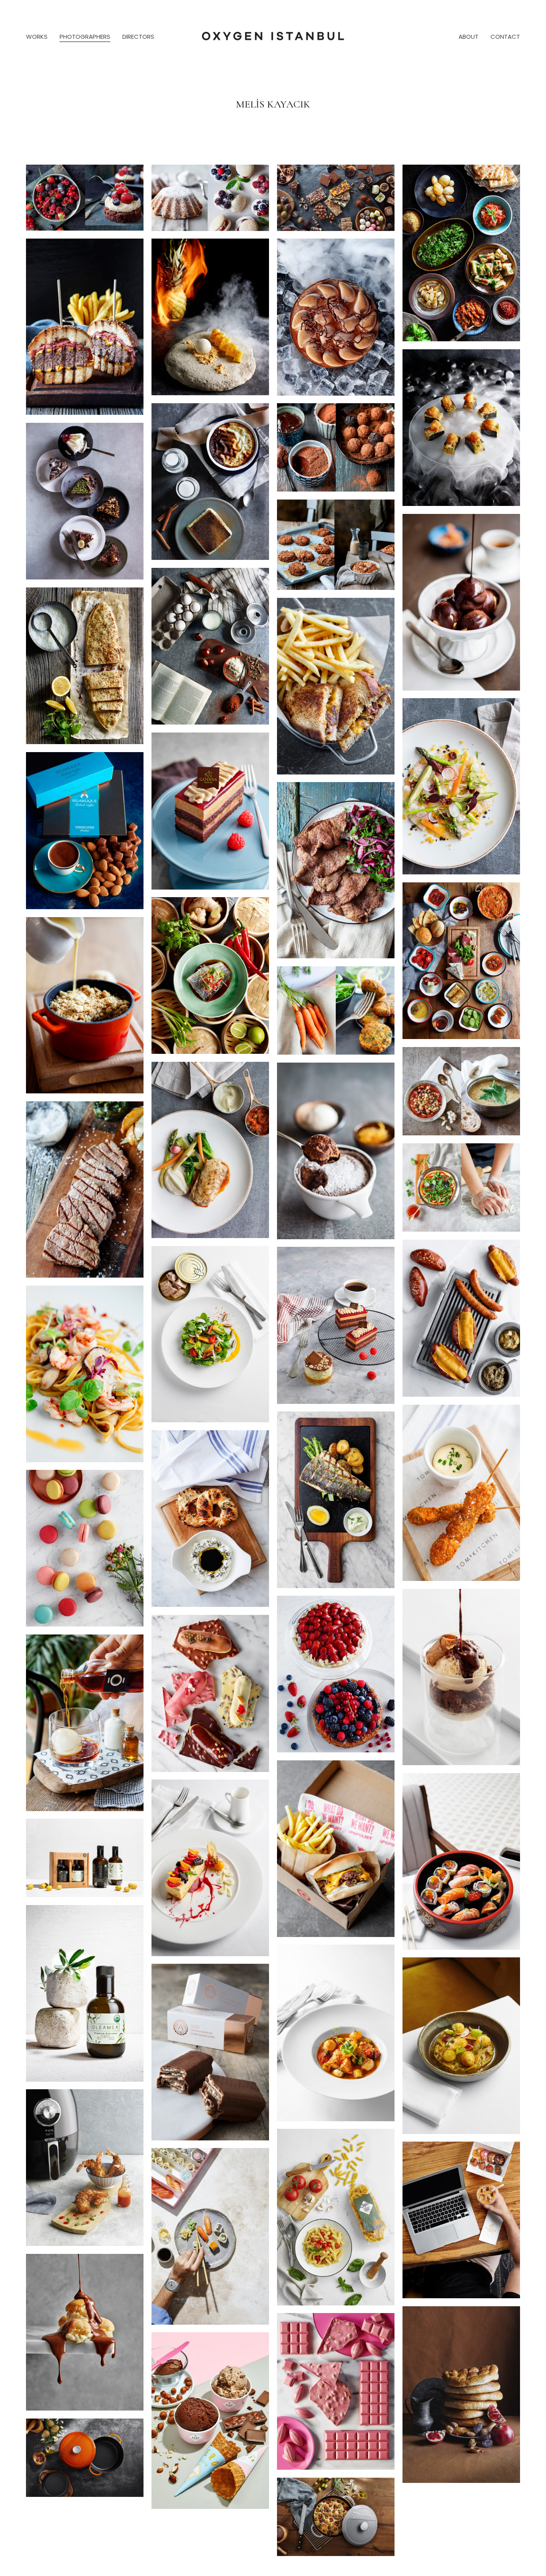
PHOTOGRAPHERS (85, 37)
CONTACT (505, 37)
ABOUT (468, 37)
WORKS (37, 37)
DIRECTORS (138, 37)
